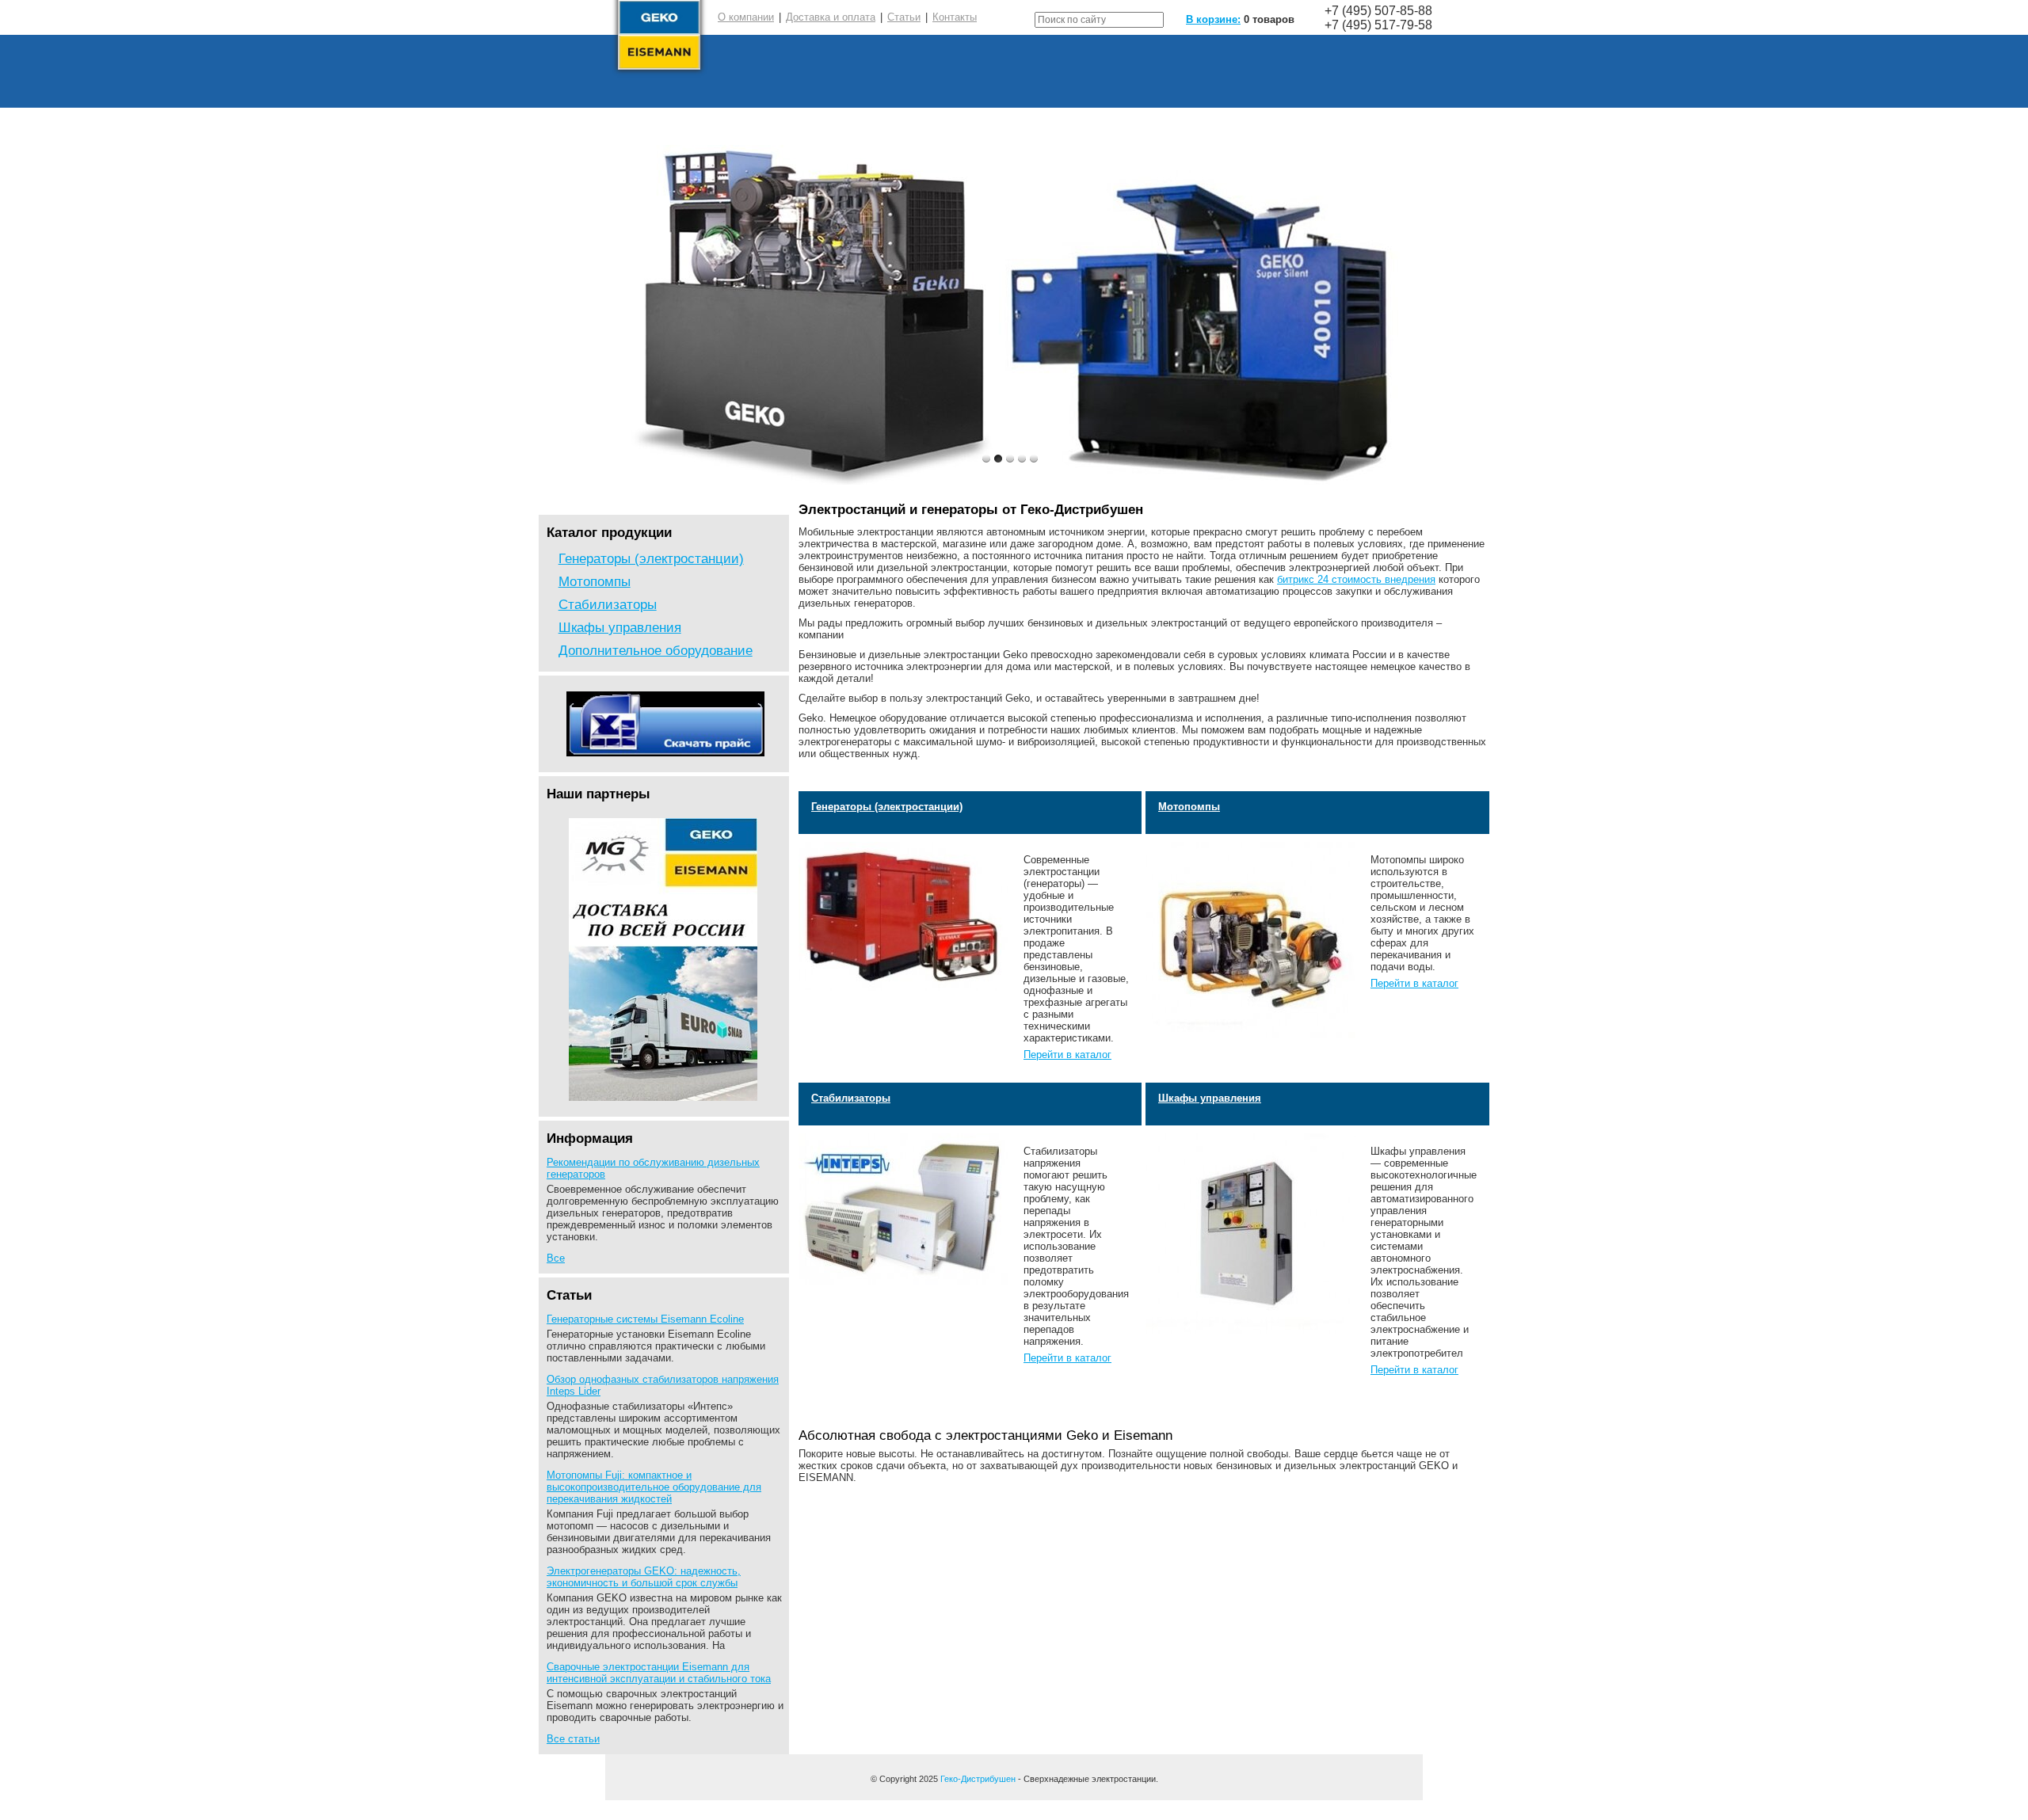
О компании (746, 17)
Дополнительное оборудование (656, 650)
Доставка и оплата (831, 17)
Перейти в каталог (1067, 1055)
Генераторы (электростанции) (651, 558)
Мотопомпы (595, 581)
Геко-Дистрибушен (978, 1779)
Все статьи (573, 1739)
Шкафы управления (620, 627)
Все (556, 1258)
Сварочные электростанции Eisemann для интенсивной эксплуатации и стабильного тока (659, 1673)
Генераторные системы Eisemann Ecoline (645, 1319)
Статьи (904, 17)
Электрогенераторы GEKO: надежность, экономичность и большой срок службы (644, 1577)
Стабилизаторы (608, 604)
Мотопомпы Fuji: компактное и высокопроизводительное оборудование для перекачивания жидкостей (654, 1487)
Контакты (955, 17)
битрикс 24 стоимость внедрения (1356, 579)
